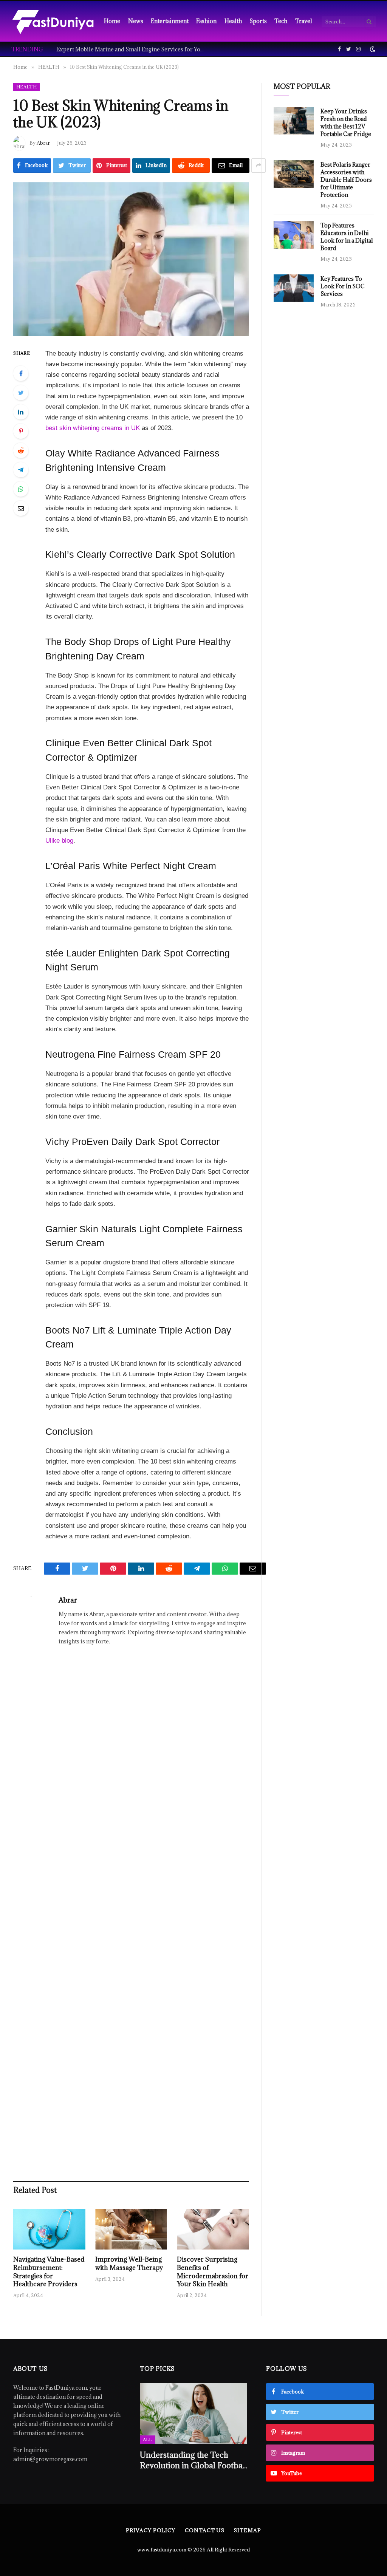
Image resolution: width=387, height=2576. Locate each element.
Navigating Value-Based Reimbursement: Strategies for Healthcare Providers (49, 2272)
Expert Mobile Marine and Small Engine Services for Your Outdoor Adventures (132, 50)
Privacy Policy (151, 2530)
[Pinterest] (21, 431)
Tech (281, 21)
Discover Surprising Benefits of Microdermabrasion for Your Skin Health (213, 2272)
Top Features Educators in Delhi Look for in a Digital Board (347, 237)
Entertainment (170, 21)
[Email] (21, 508)
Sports (258, 21)
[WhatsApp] (21, 489)
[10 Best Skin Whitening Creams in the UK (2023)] (131, 259)
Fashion (206, 21)
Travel (304, 21)
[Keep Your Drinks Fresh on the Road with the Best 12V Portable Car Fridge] (294, 121)
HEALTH (26, 87)
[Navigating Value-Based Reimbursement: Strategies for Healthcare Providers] (49, 2229)
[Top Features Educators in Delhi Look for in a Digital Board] (294, 235)
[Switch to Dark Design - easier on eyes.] (372, 49)
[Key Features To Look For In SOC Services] (294, 288)
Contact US (205, 2530)
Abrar (43, 143)
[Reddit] (21, 450)
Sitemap (247, 2530)
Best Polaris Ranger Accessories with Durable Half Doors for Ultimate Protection (346, 180)
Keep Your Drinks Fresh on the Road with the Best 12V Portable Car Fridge (346, 123)
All (148, 2439)
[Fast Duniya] (53, 21)
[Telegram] (21, 470)
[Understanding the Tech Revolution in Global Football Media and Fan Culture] (194, 2414)
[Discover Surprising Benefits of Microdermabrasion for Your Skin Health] (213, 2229)
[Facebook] (21, 373)
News (136, 21)
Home (112, 21)
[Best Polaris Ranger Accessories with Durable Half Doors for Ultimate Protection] (294, 174)
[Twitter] (21, 393)
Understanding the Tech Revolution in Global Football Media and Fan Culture (193, 2460)
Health (233, 21)
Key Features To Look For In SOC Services (343, 286)
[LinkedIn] (21, 412)
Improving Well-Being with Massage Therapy (129, 2264)
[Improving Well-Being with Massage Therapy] (131, 2229)
